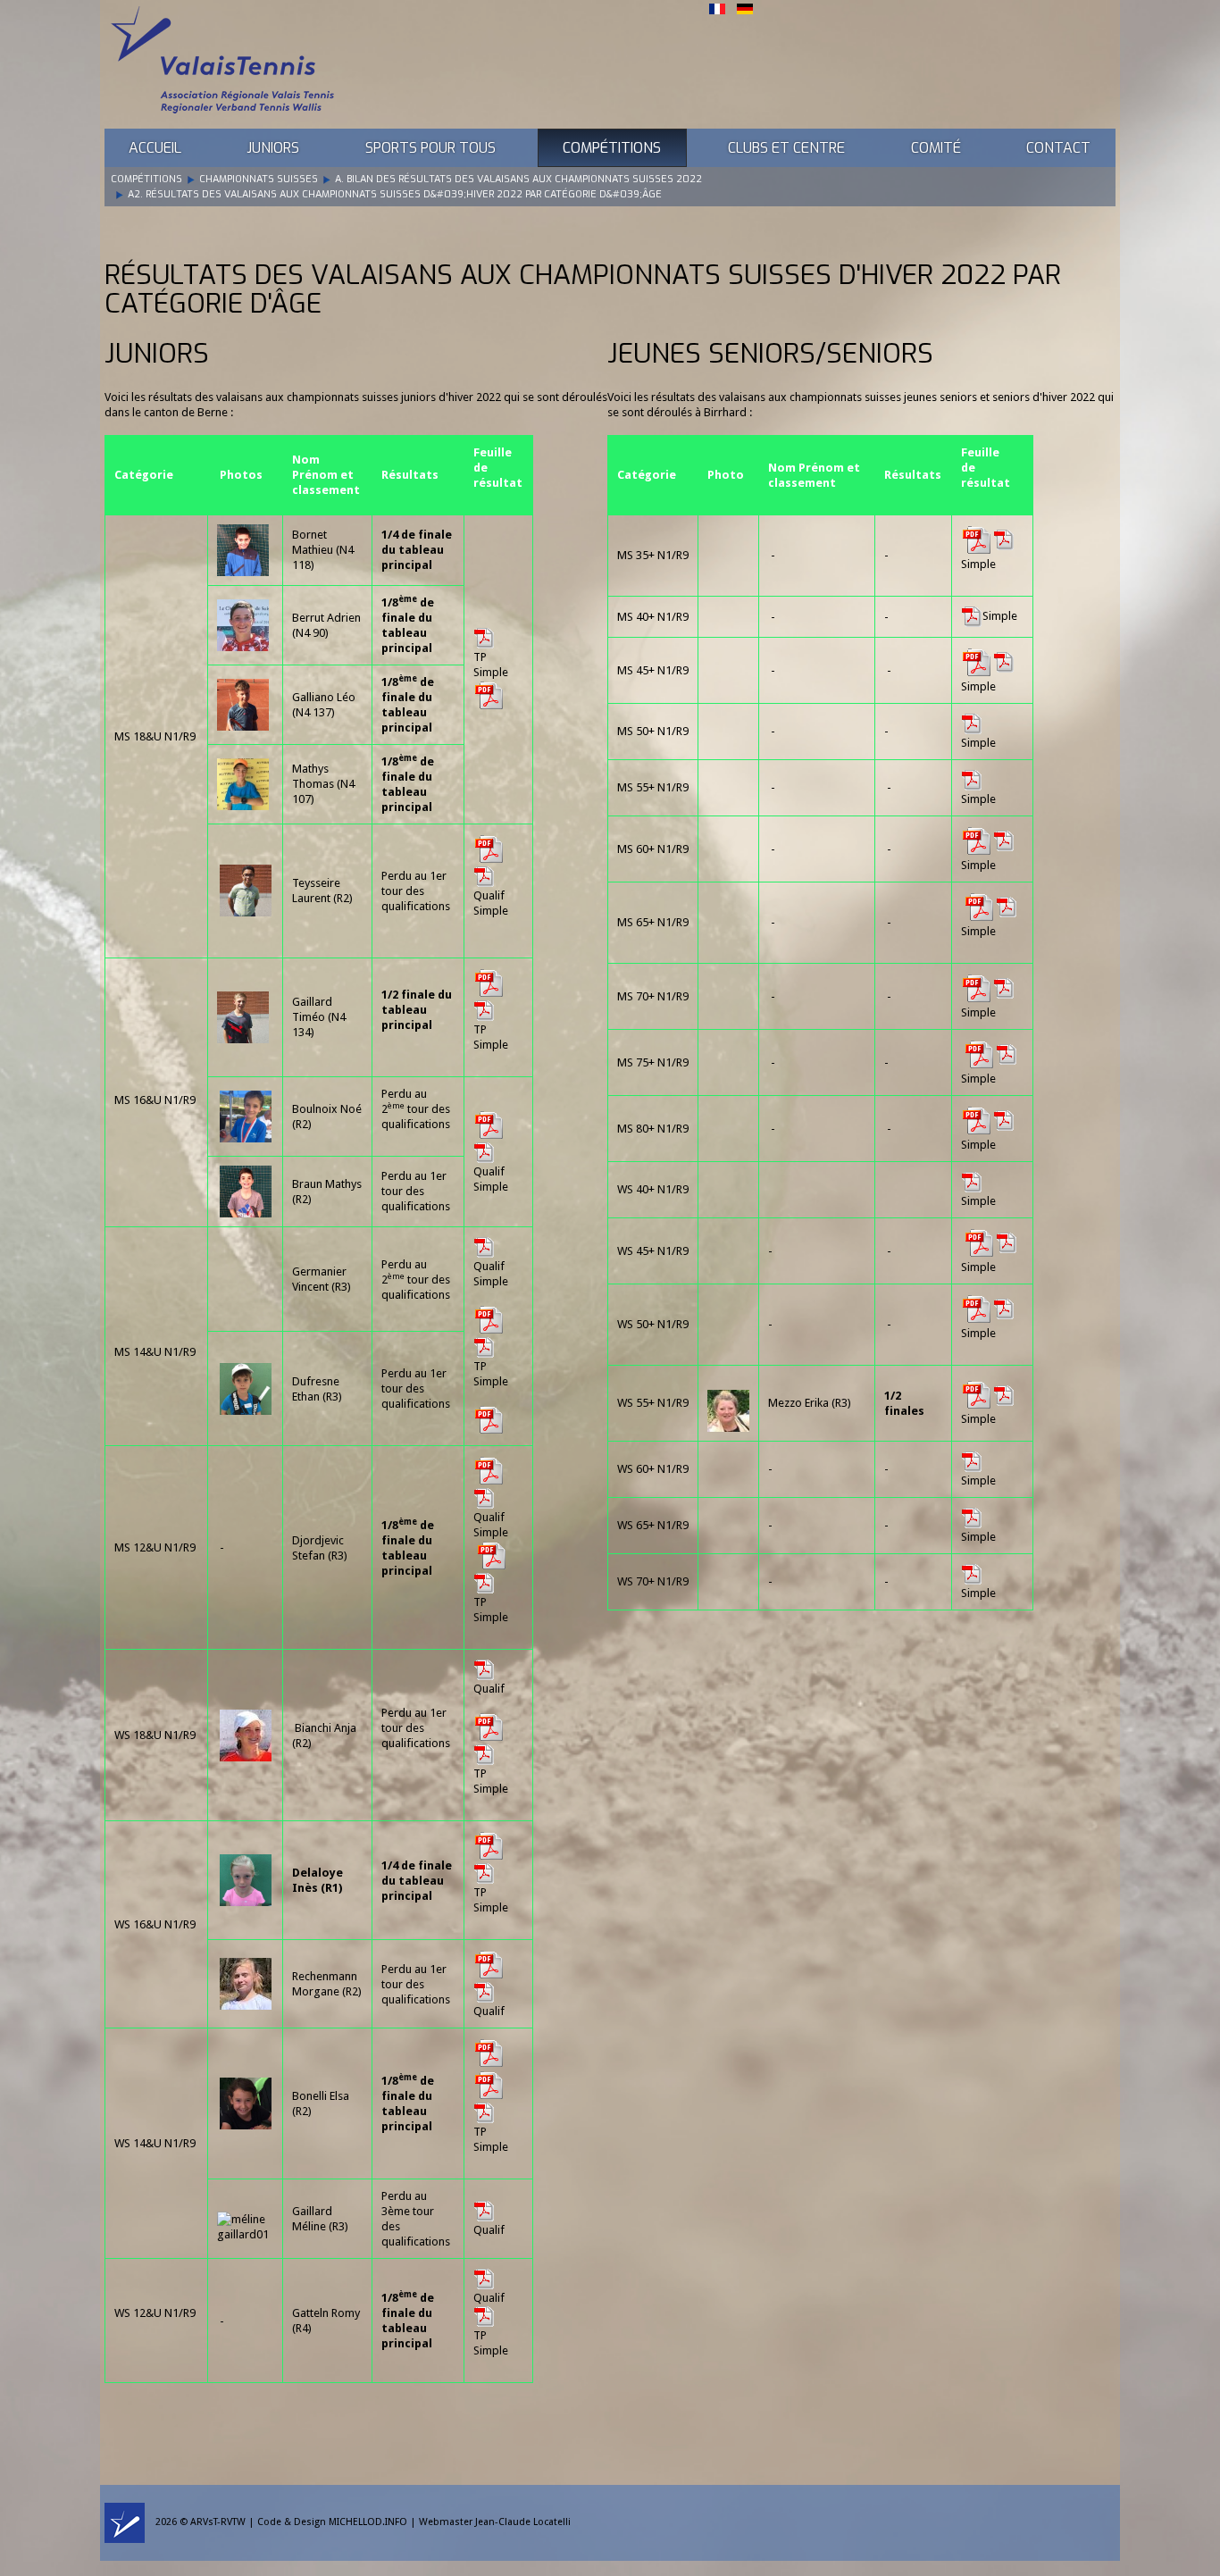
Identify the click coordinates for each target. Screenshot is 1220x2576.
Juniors (273, 148)
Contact (1058, 148)
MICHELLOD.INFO (368, 2523)
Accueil (155, 148)
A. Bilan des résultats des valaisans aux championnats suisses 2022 (518, 179)
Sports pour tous (430, 148)
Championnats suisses (259, 179)
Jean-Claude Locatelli (523, 2523)
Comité (936, 148)
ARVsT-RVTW (218, 2523)
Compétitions (612, 148)
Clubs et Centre (786, 148)
